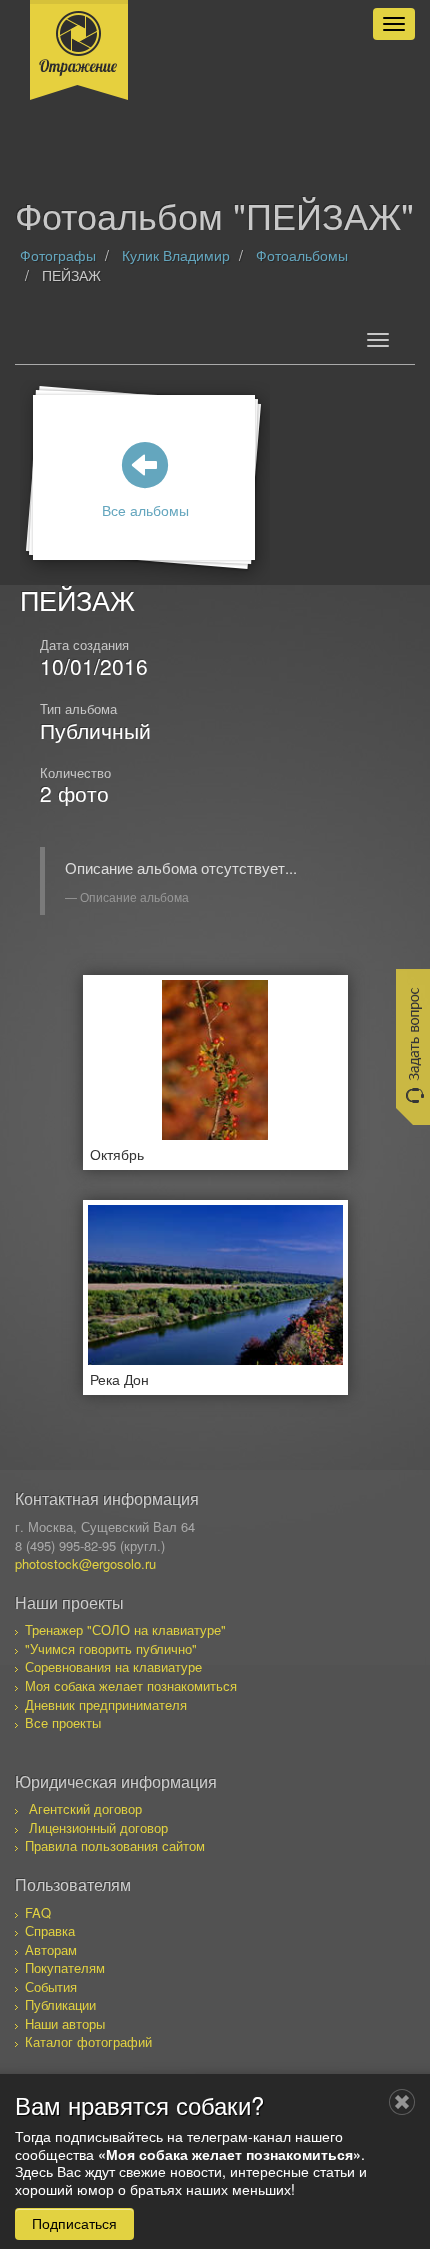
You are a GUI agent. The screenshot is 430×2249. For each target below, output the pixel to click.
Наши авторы (65, 2023)
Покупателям (65, 1967)
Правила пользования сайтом (115, 1845)
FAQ (38, 1912)
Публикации (60, 2004)
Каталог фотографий (88, 2041)
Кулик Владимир (176, 255)
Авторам (51, 1949)
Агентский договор (85, 1808)
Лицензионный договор (98, 1827)
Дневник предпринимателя (106, 1704)
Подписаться (74, 2223)
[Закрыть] (402, 2102)
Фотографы (58, 255)
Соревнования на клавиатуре (113, 1666)
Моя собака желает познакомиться (131, 1685)
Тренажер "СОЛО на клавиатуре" (125, 1629)
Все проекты (63, 1722)
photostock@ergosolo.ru (85, 1563)
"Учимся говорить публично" (111, 1648)
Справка (50, 1930)
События (51, 1986)
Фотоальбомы (302, 255)
